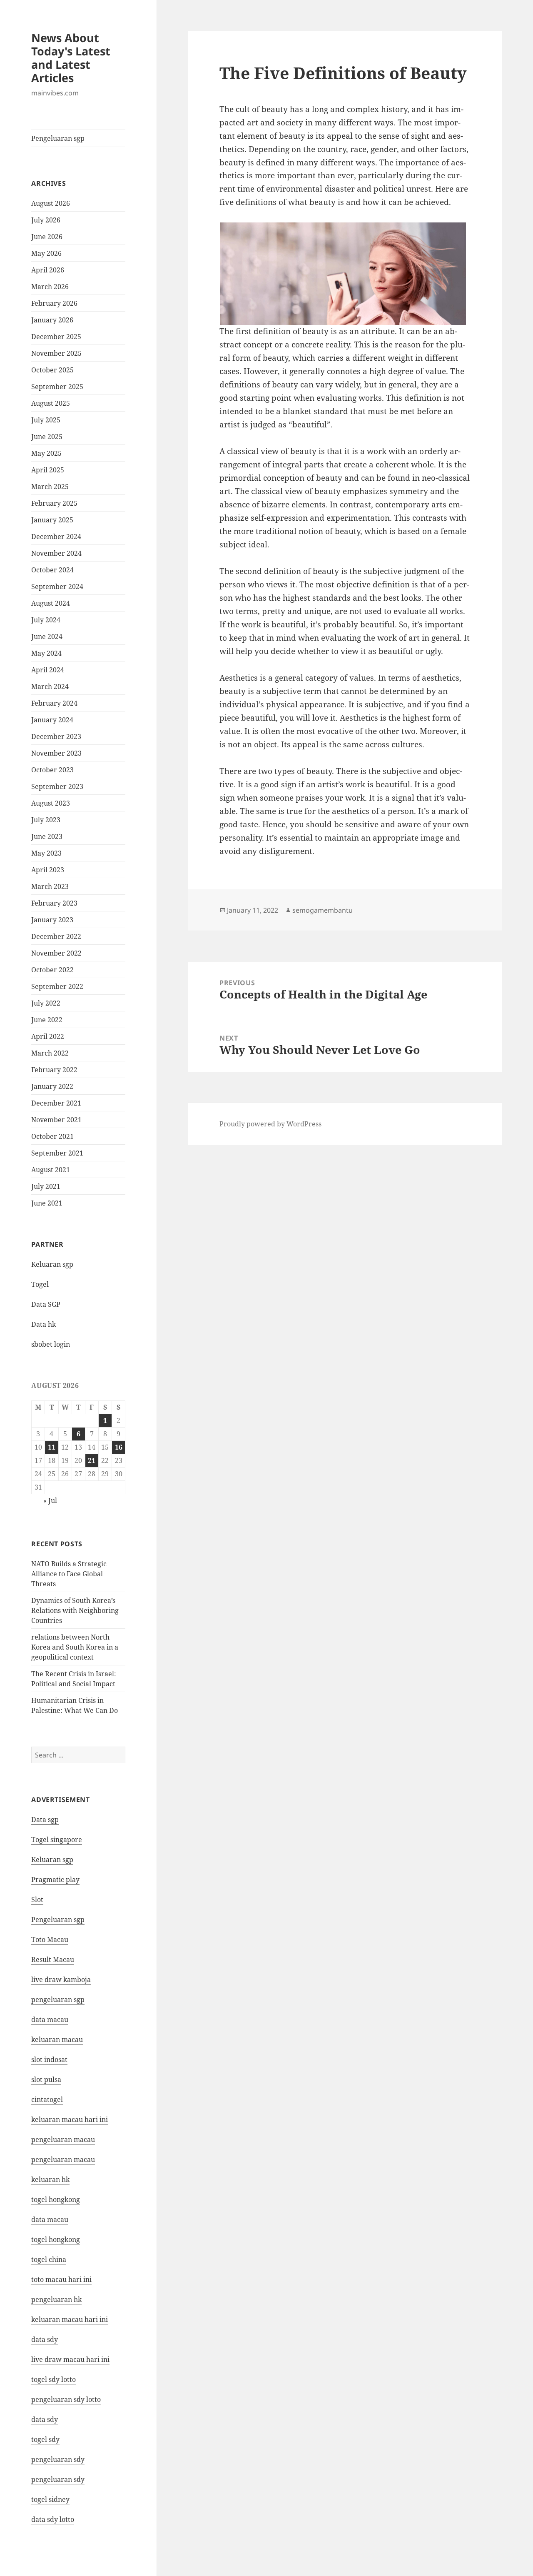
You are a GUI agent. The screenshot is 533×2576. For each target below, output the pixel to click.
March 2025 (50, 487)
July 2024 (46, 620)
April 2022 (48, 1036)
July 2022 (46, 1003)
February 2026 (54, 303)
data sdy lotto (53, 2519)
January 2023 (52, 920)
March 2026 (50, 287)
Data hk (44, 1324)
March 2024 (50, 686)
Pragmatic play (55, 1880)
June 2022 (47, 1020)
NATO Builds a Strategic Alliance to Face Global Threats (69, 1574)
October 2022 (52, 970)
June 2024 (47, 637)
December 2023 (56, 736)
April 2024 (48, 670)
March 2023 (50, 886)
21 (92, 1460)
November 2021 (56, 1120)
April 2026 (48, 270)
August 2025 (51, 403)
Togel (40, 1284)
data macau (50, 2219)
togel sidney (50, 2499)
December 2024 (56, 537)
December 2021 (56, 1103)
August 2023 (51, 803)
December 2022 (56, 936)
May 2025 (46, 453)
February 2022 (54, 1070)
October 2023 (52, 770)
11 (52, 1447)
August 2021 (51, 1170)
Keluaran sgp (52, 1264)
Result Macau (53, 1959)
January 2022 (52, 1086)
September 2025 (57, 387)
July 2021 (46, 1186)
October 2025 (52, 370)
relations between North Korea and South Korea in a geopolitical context (75, 1647)
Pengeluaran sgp (58, 138)
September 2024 (57, 587)
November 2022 (56, 953)
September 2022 (57, 986)
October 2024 (52, 570)
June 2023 (47, 836)
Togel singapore (57, 1840)
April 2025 (48, 470)
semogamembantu (323, 910)
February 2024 (54, 703)
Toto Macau (50, 1939)
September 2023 (57, 786)
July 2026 (46, 220)
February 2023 (54, 903)
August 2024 (51, 603)
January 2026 (52, 320)
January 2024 (52, 720)
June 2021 (47, 1203)
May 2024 (46, 653)
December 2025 (56, 337)
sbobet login (51, 1344)
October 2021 (52, 1136)
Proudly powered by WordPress (270, 1124)
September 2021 (57, 1153)
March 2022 (50, 1053)
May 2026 (46, 253)
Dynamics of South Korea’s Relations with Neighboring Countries (75, 1610)
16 (119, 1447)
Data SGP (46, 1304)
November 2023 (56, 753)
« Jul (50, 1500)
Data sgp (45, 1820)
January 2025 (52, 520)
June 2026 (47, 237)
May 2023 (46, 853)
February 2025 (54, 503)
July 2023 (46, 820)
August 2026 (51, 203)
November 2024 (56, 553)
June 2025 (47, 437)
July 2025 (46, 420)
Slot (37, 1900)
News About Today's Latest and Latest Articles (71, 58)
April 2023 (48, 870)
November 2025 (56, 353)
